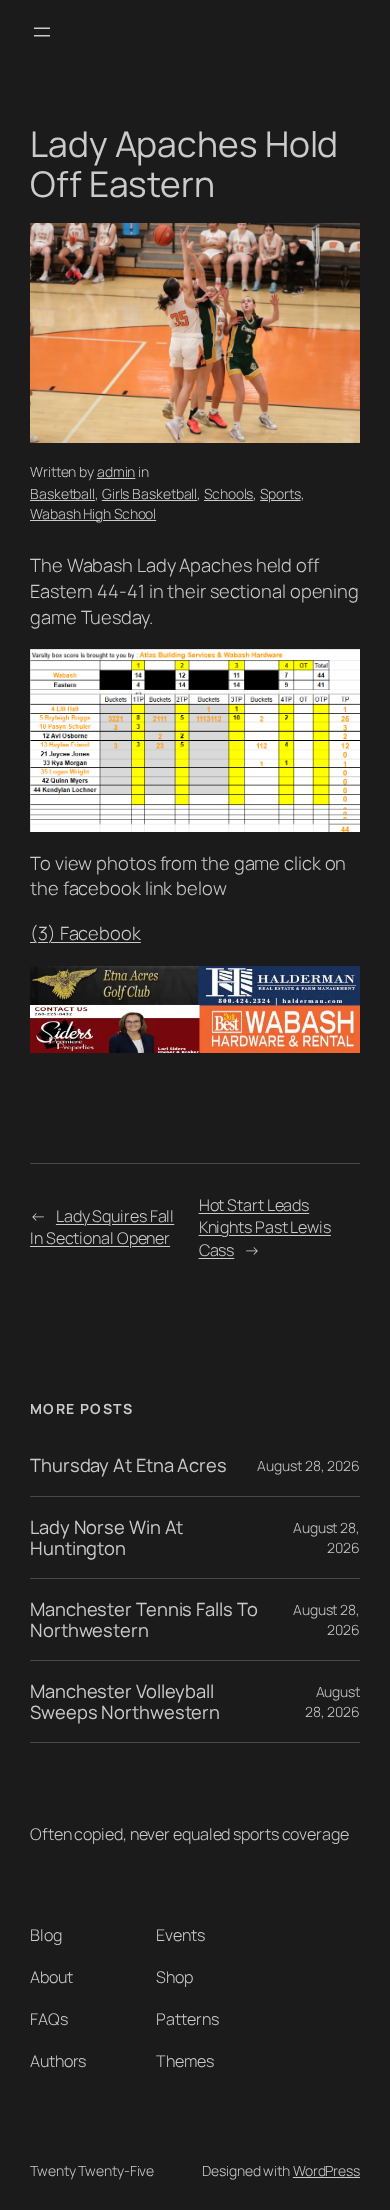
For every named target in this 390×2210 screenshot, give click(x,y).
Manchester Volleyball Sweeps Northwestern (125, 1701)
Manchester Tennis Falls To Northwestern (143, 1619)
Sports (280, 493)
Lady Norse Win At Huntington (106, 1537)
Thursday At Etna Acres (128, 1465)
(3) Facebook (85, 933)
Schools (228, 493)
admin (116, 471)
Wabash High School (93, 513)
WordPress (326, 2170)
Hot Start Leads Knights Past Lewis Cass (265, 1227)
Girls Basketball (149, 493)
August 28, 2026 (308, 1465)
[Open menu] (42, 32)
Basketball (62, 493)
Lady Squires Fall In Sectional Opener (102, 1227)
